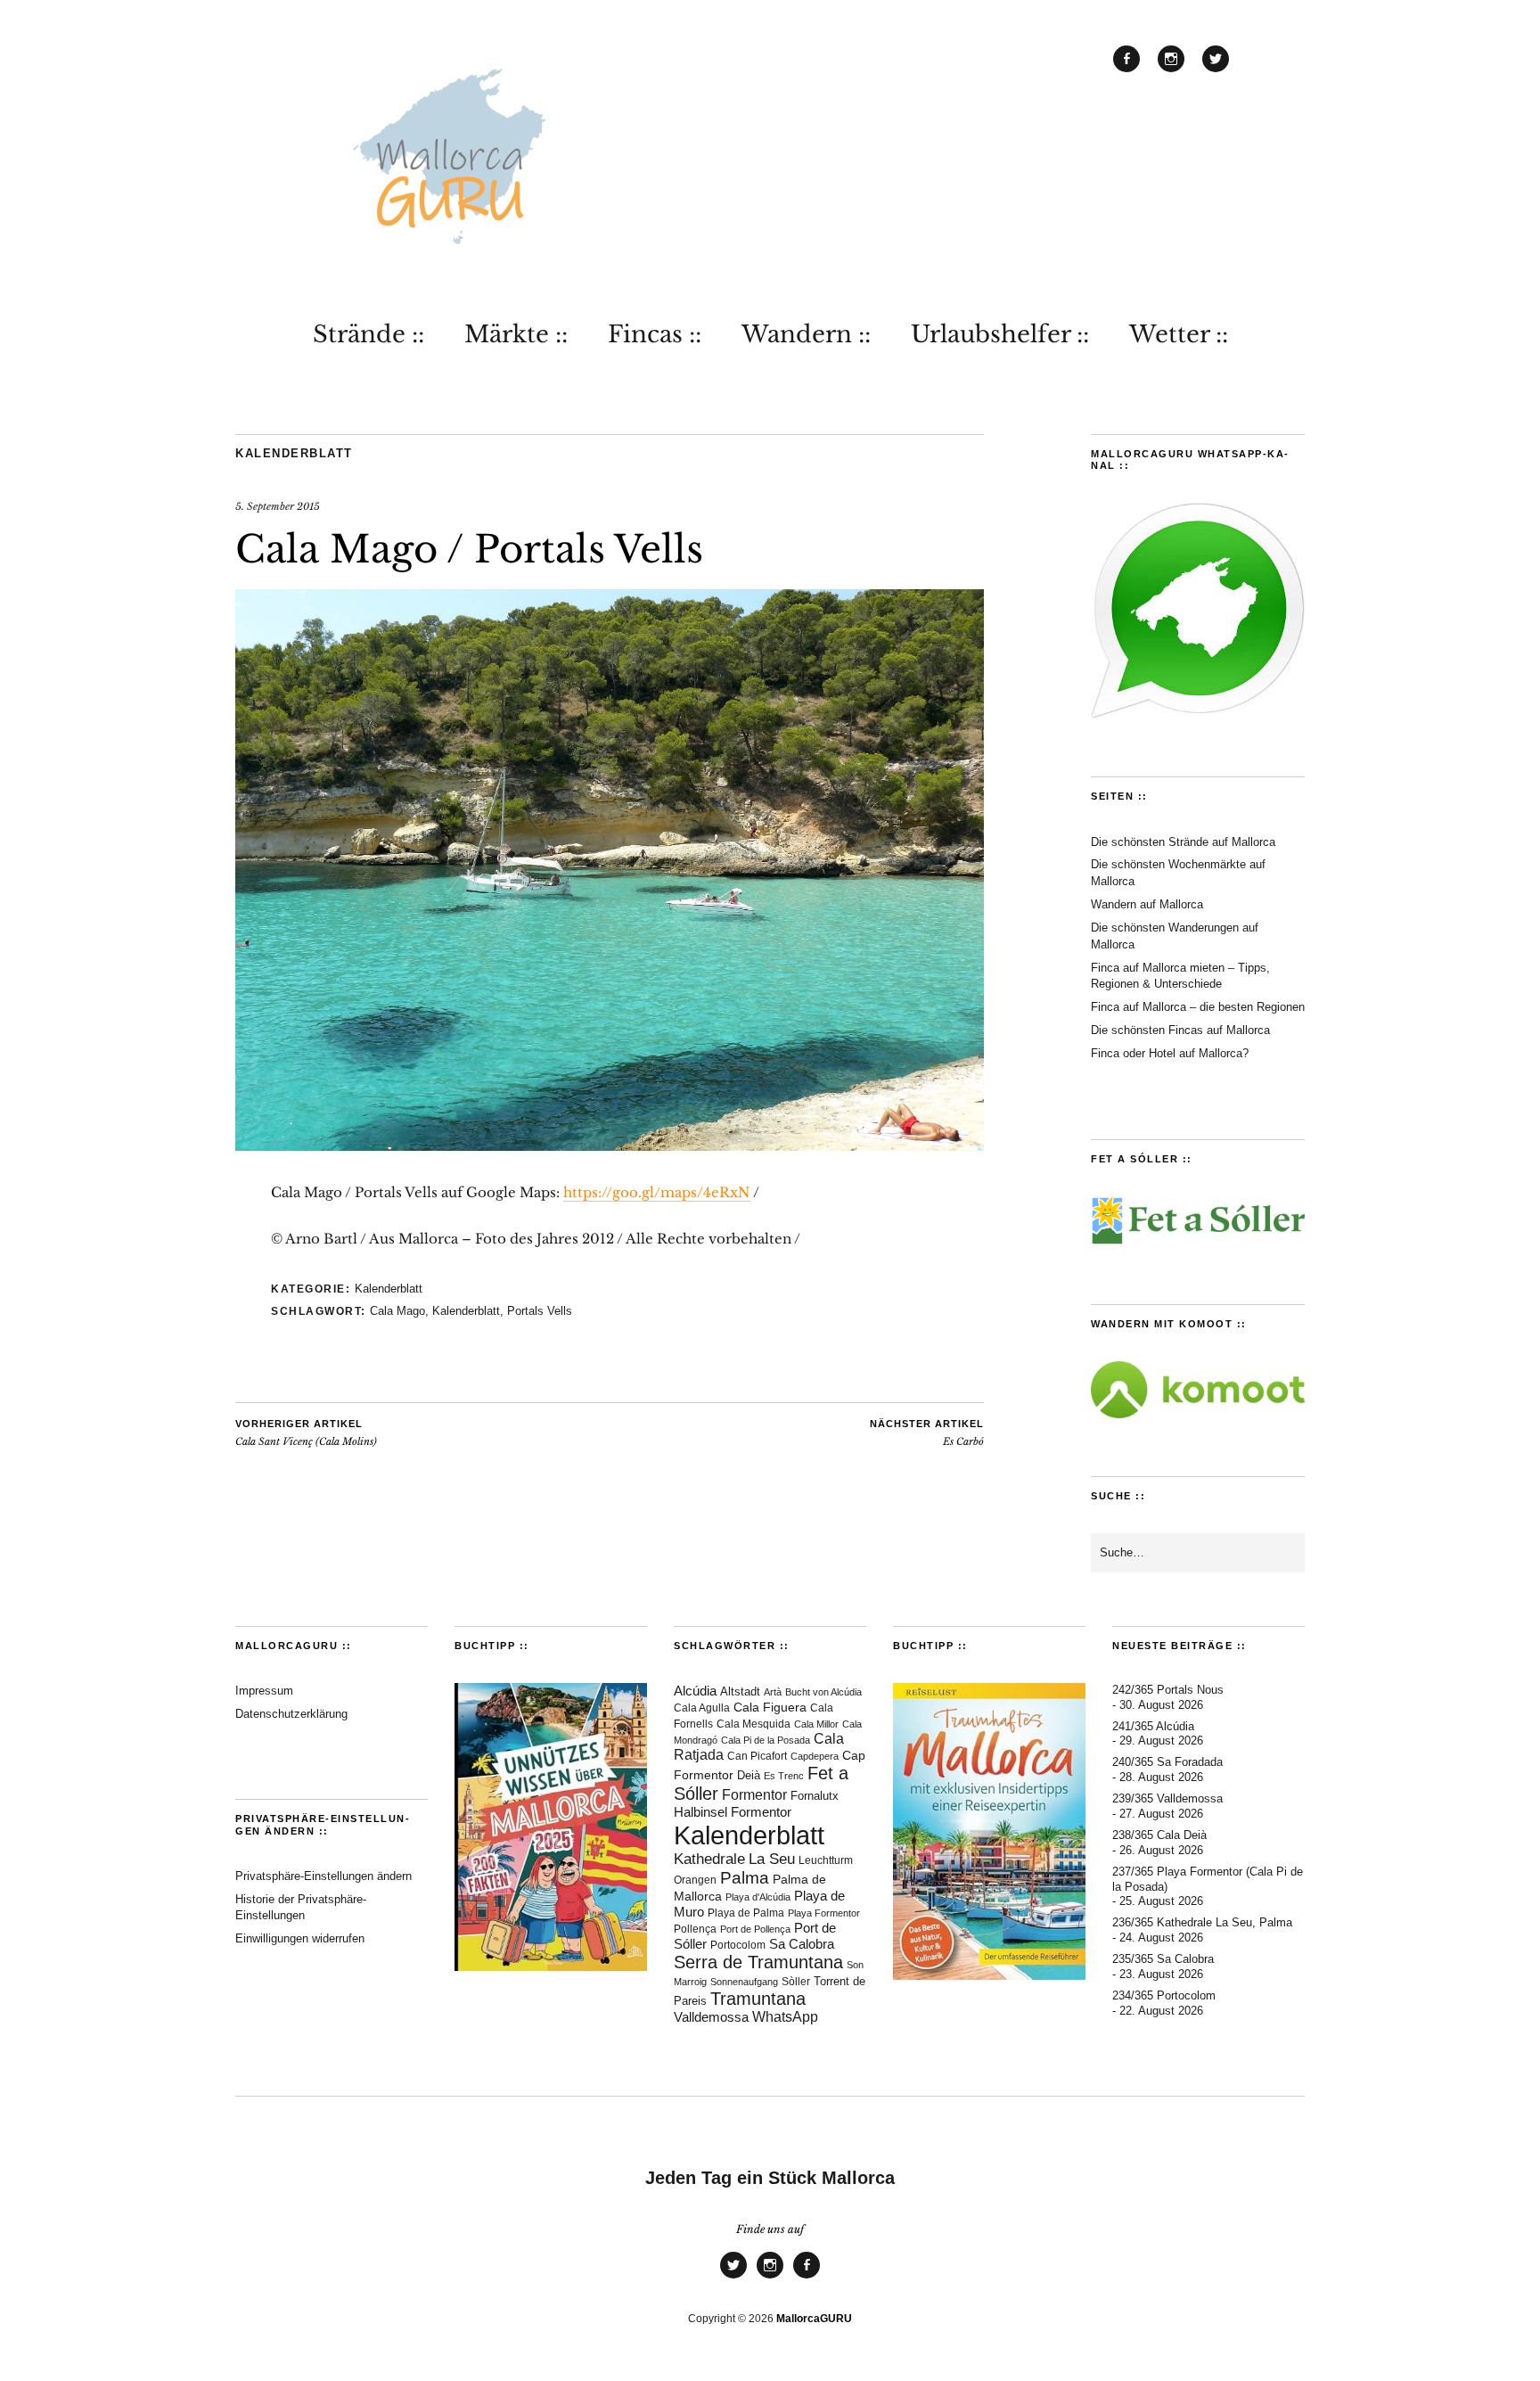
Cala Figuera (770, 1707)
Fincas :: (655, 334)
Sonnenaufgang (744, 1982)
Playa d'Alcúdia (758, 1897)
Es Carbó (927, 1433)
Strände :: (369, 334)
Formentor (754, 1795)
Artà (773, 1692)
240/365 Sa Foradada (1167, 1762)
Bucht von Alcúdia (823, 1692)
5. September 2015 (278, 506)
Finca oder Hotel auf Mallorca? (1170, 1053)
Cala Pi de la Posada (766, 1740)
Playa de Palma (746, 1913)
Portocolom (738, 1945)
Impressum (264, 1691)
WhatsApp (785, 2017)
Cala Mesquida (754, 1724)
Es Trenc (784, 1776)
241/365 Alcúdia (1153, 1726)
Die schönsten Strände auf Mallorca (1183, 842)
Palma (745, 1878)
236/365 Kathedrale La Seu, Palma (1202, 1922)
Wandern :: (806, 334)
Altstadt (740, 1692)
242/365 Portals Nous (1168, 1690)
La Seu (772, 1859)
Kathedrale (709, 1859)
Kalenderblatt (294, 453)
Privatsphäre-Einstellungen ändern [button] (324, 1876)
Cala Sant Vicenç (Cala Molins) (306, 1433)
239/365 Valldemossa (1167, 1798)
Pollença (695, 1929)
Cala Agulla (702, 1708)
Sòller (796, 1982)
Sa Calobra (802, 1944)
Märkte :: (516, 334)
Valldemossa (711, 2017)
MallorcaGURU (814, 2319)
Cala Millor (816, 1724)
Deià (749, 1776)
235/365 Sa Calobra (1163, 1959)
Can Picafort (757, 1756)
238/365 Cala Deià (1159, 1835)
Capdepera (815, 1756)
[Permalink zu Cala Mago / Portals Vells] (610, 1145)
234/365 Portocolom (1164, 1995)
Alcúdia (695, 1691)
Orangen (695, 1880)
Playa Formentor (824, 1913)
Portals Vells (540, 1311)
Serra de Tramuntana (758, 1962)
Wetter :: (1179, 334)
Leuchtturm (826, 1860)
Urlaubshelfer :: (1000, 334)
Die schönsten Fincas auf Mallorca (1180, 1030)
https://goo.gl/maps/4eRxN (657, 1192)
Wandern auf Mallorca (1147, 904)
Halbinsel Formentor (733, 1812)
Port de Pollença (755, 1929)
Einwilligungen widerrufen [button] (300, 1938)
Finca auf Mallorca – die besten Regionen (1198, 1007)
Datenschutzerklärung (291, 1714)
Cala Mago (397, 1311)
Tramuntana (758, 1999)
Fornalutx (815, 1796)
